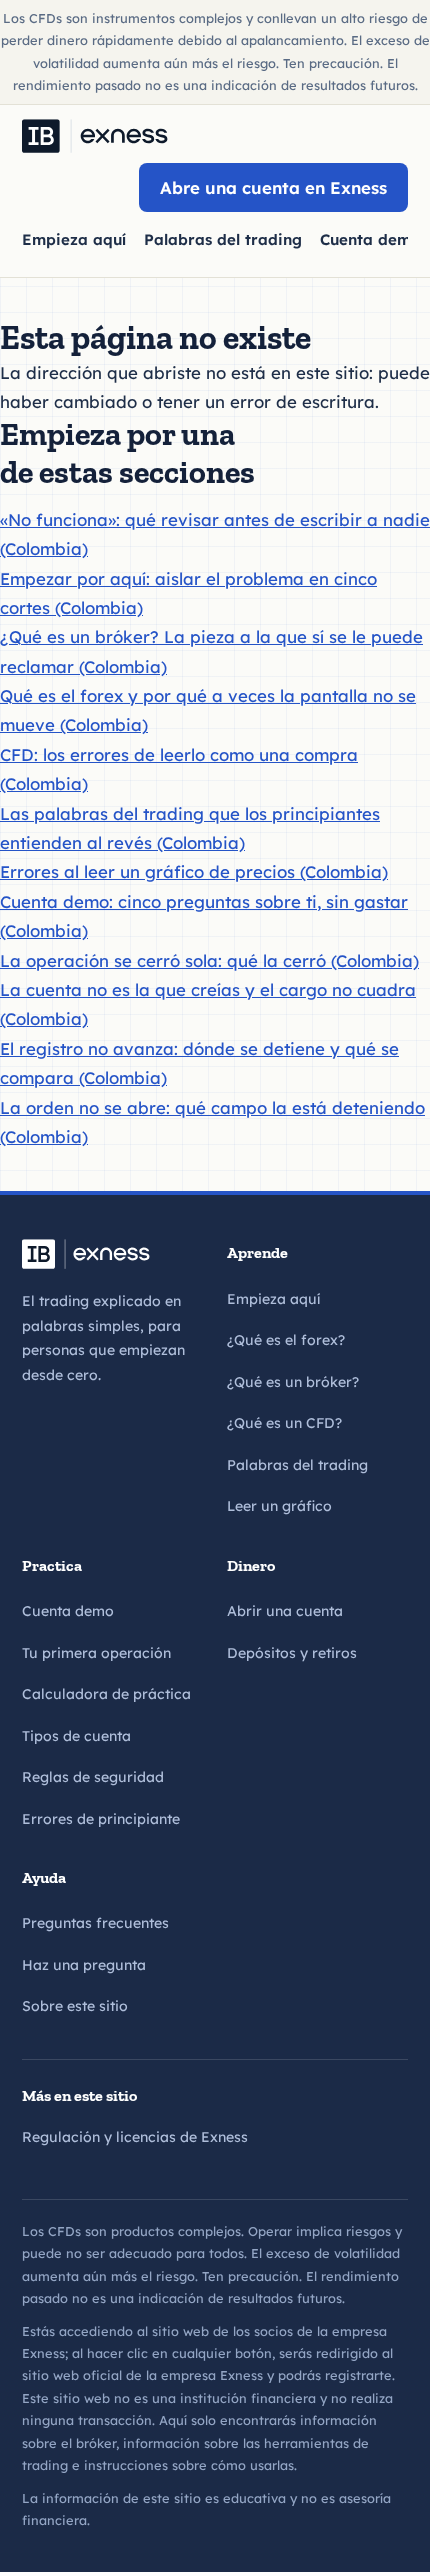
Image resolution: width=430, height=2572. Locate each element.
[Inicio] (95, 136)
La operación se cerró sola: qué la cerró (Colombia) (209, 960)
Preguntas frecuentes (95, 1923)
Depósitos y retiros (292, 1653)
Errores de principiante (101, 1819)
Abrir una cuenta (285, 1611)
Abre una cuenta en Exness (273, 187)
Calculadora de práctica (106, 1694)
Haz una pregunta (84, 1965)
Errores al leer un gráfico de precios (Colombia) (194, 871)
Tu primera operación (96, 1653)
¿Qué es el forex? (286, 1340)
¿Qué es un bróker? (293, 1382)
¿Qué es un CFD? (284, 1423)
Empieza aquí (74, 239)
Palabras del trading (223, 239)
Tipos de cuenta (76, 1736)
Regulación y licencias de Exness (135, 2137)
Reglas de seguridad (93, 1777)
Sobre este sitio (75, 2006)
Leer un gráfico (279, 1506)
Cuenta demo (68, 1611)
